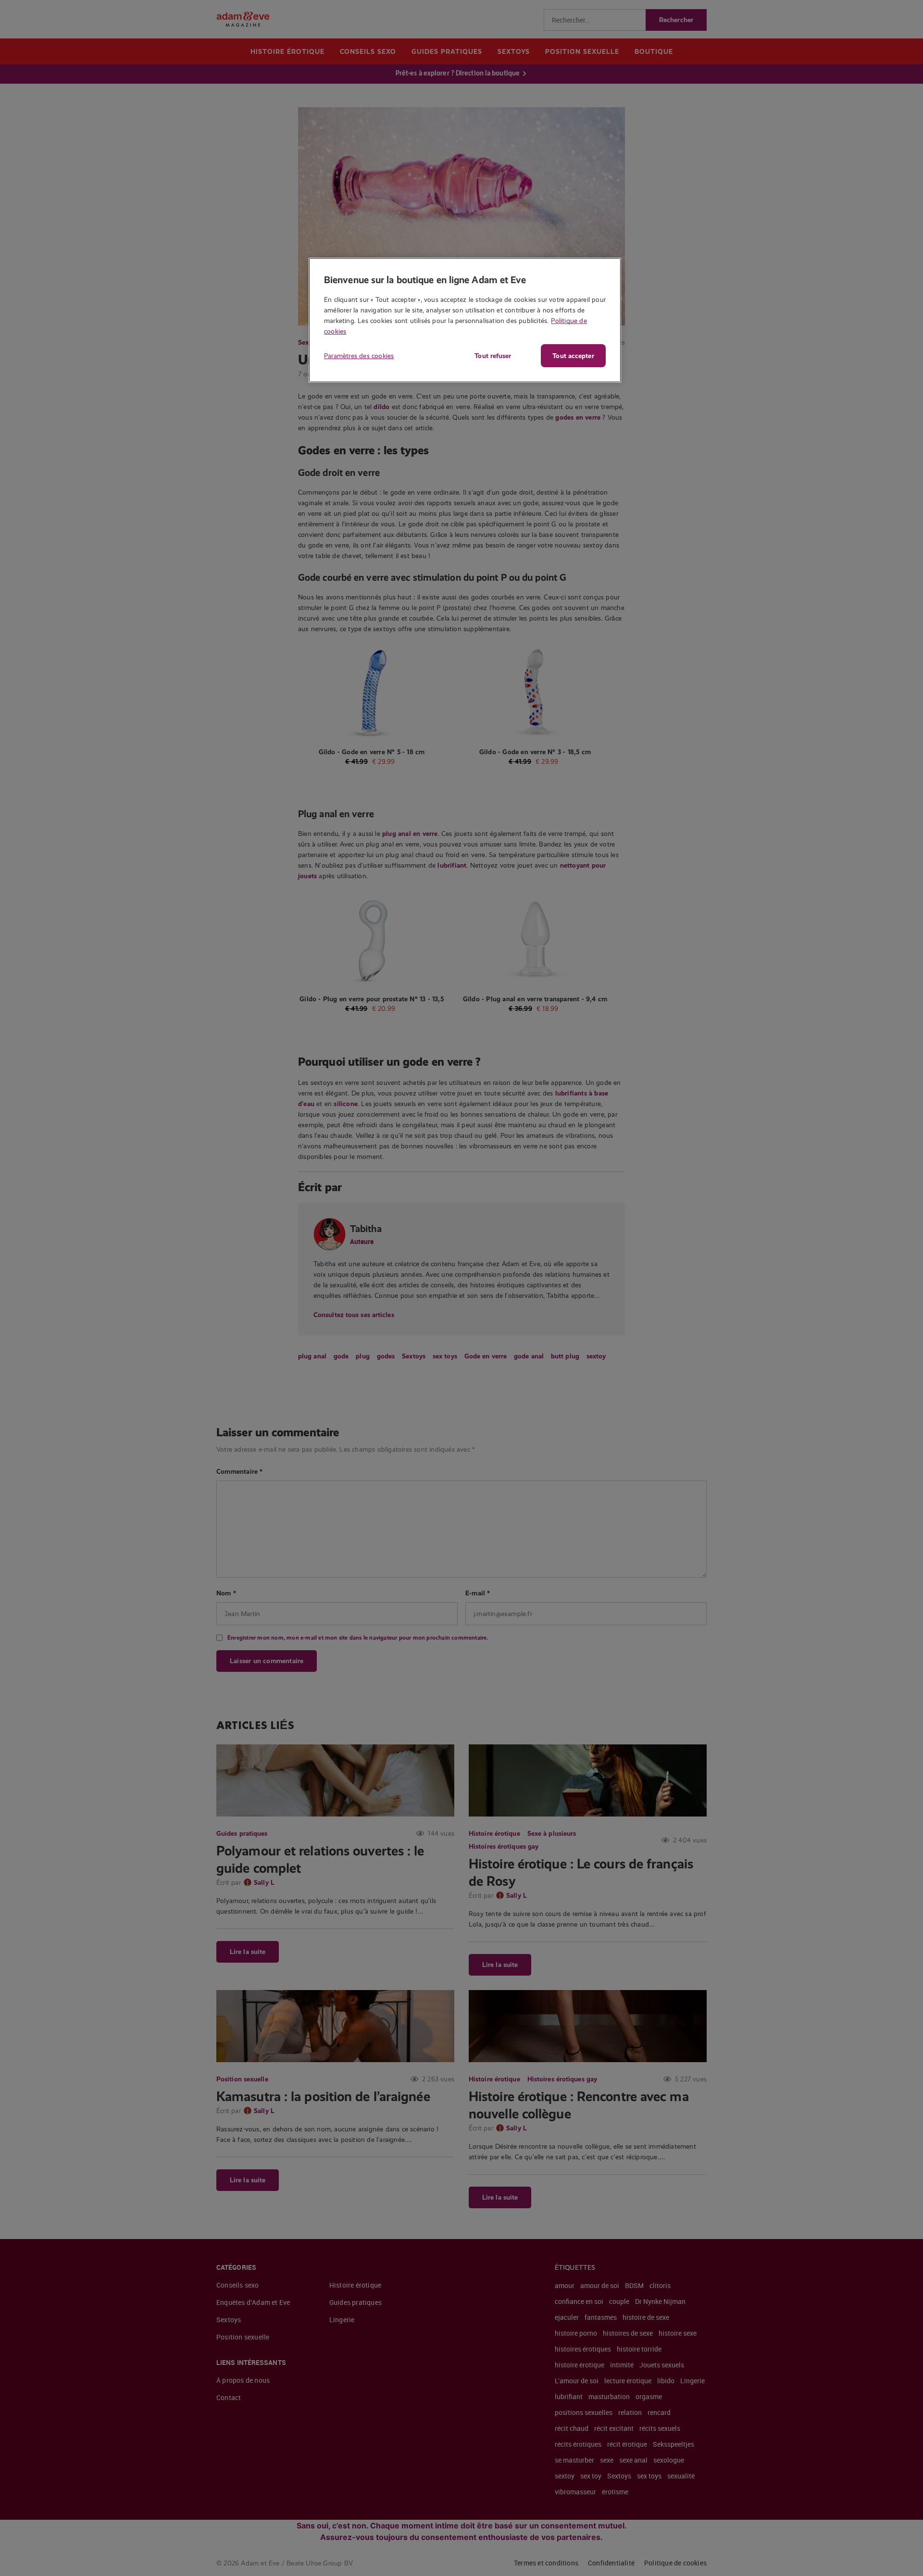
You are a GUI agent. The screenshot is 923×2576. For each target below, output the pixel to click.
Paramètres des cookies (359, 356)
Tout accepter (573, 356)
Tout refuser (493, 356)
